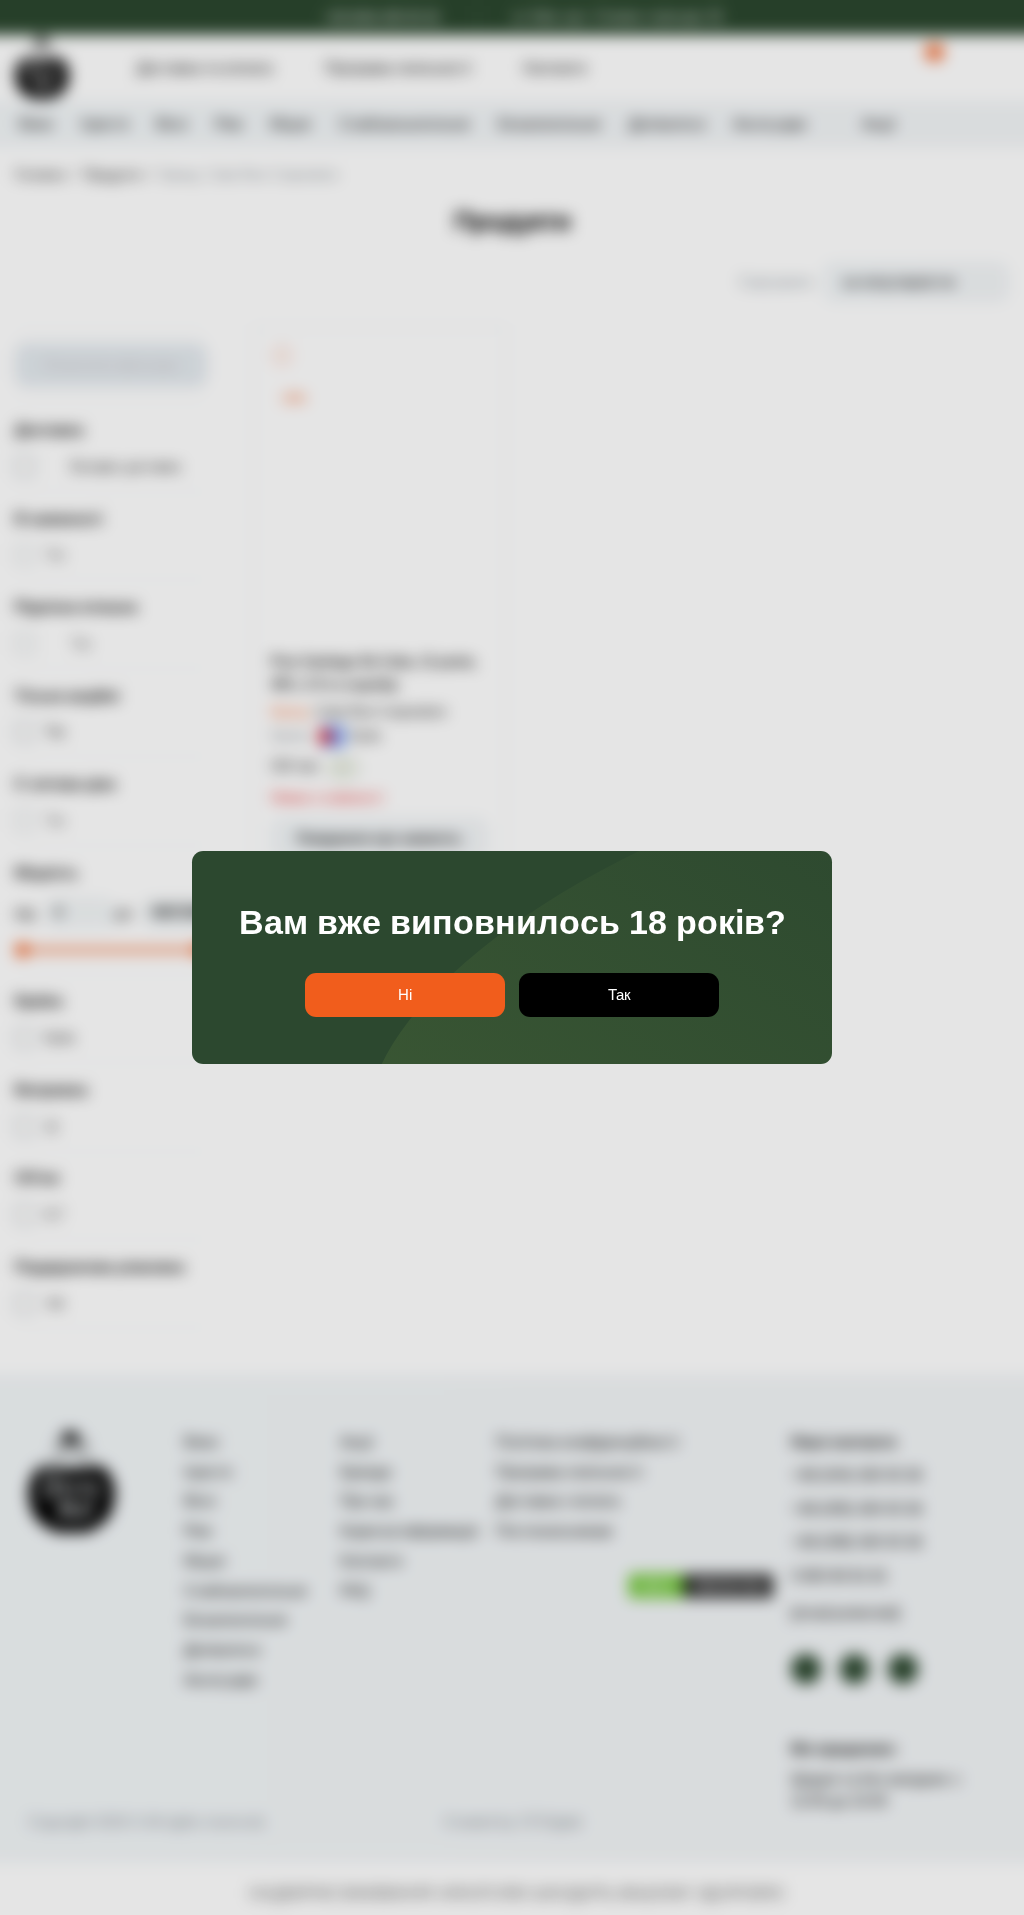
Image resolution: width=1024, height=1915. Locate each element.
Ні (405, 995)
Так (619, 995)
